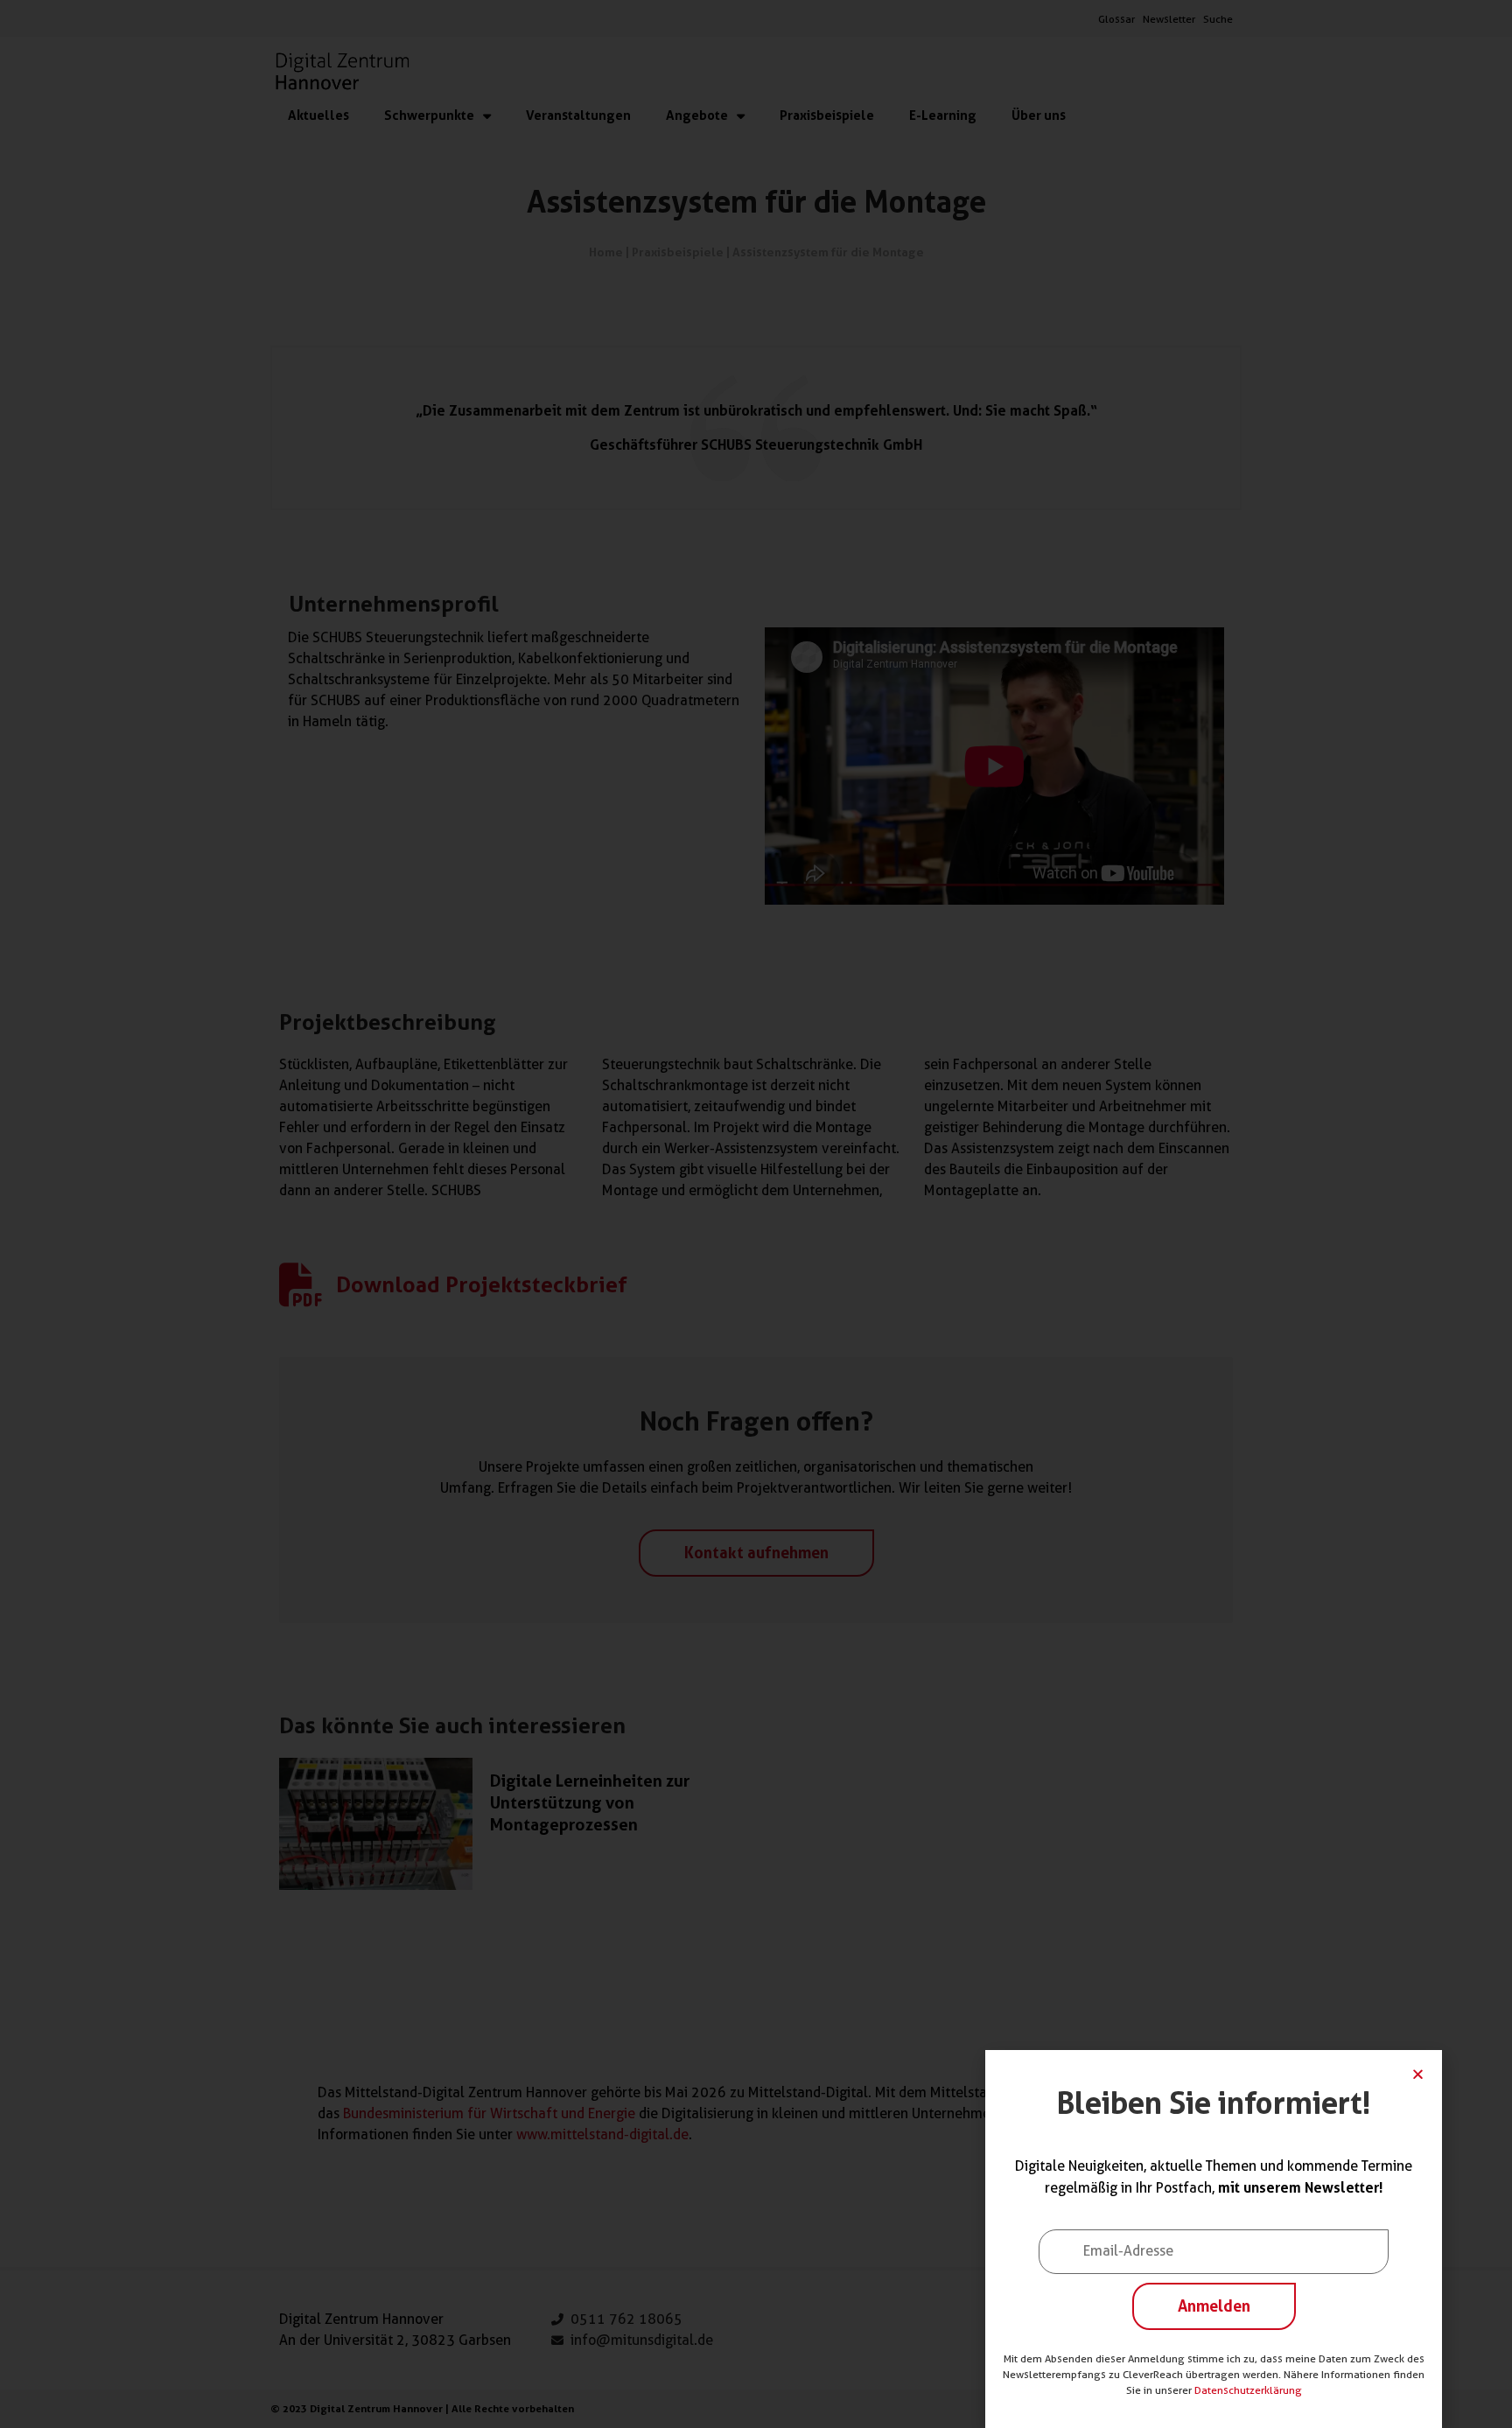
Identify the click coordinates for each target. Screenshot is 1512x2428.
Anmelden (1214, 2306)
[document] (756, 1214)
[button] (1418, 2074)
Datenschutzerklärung (1248, 2390)
